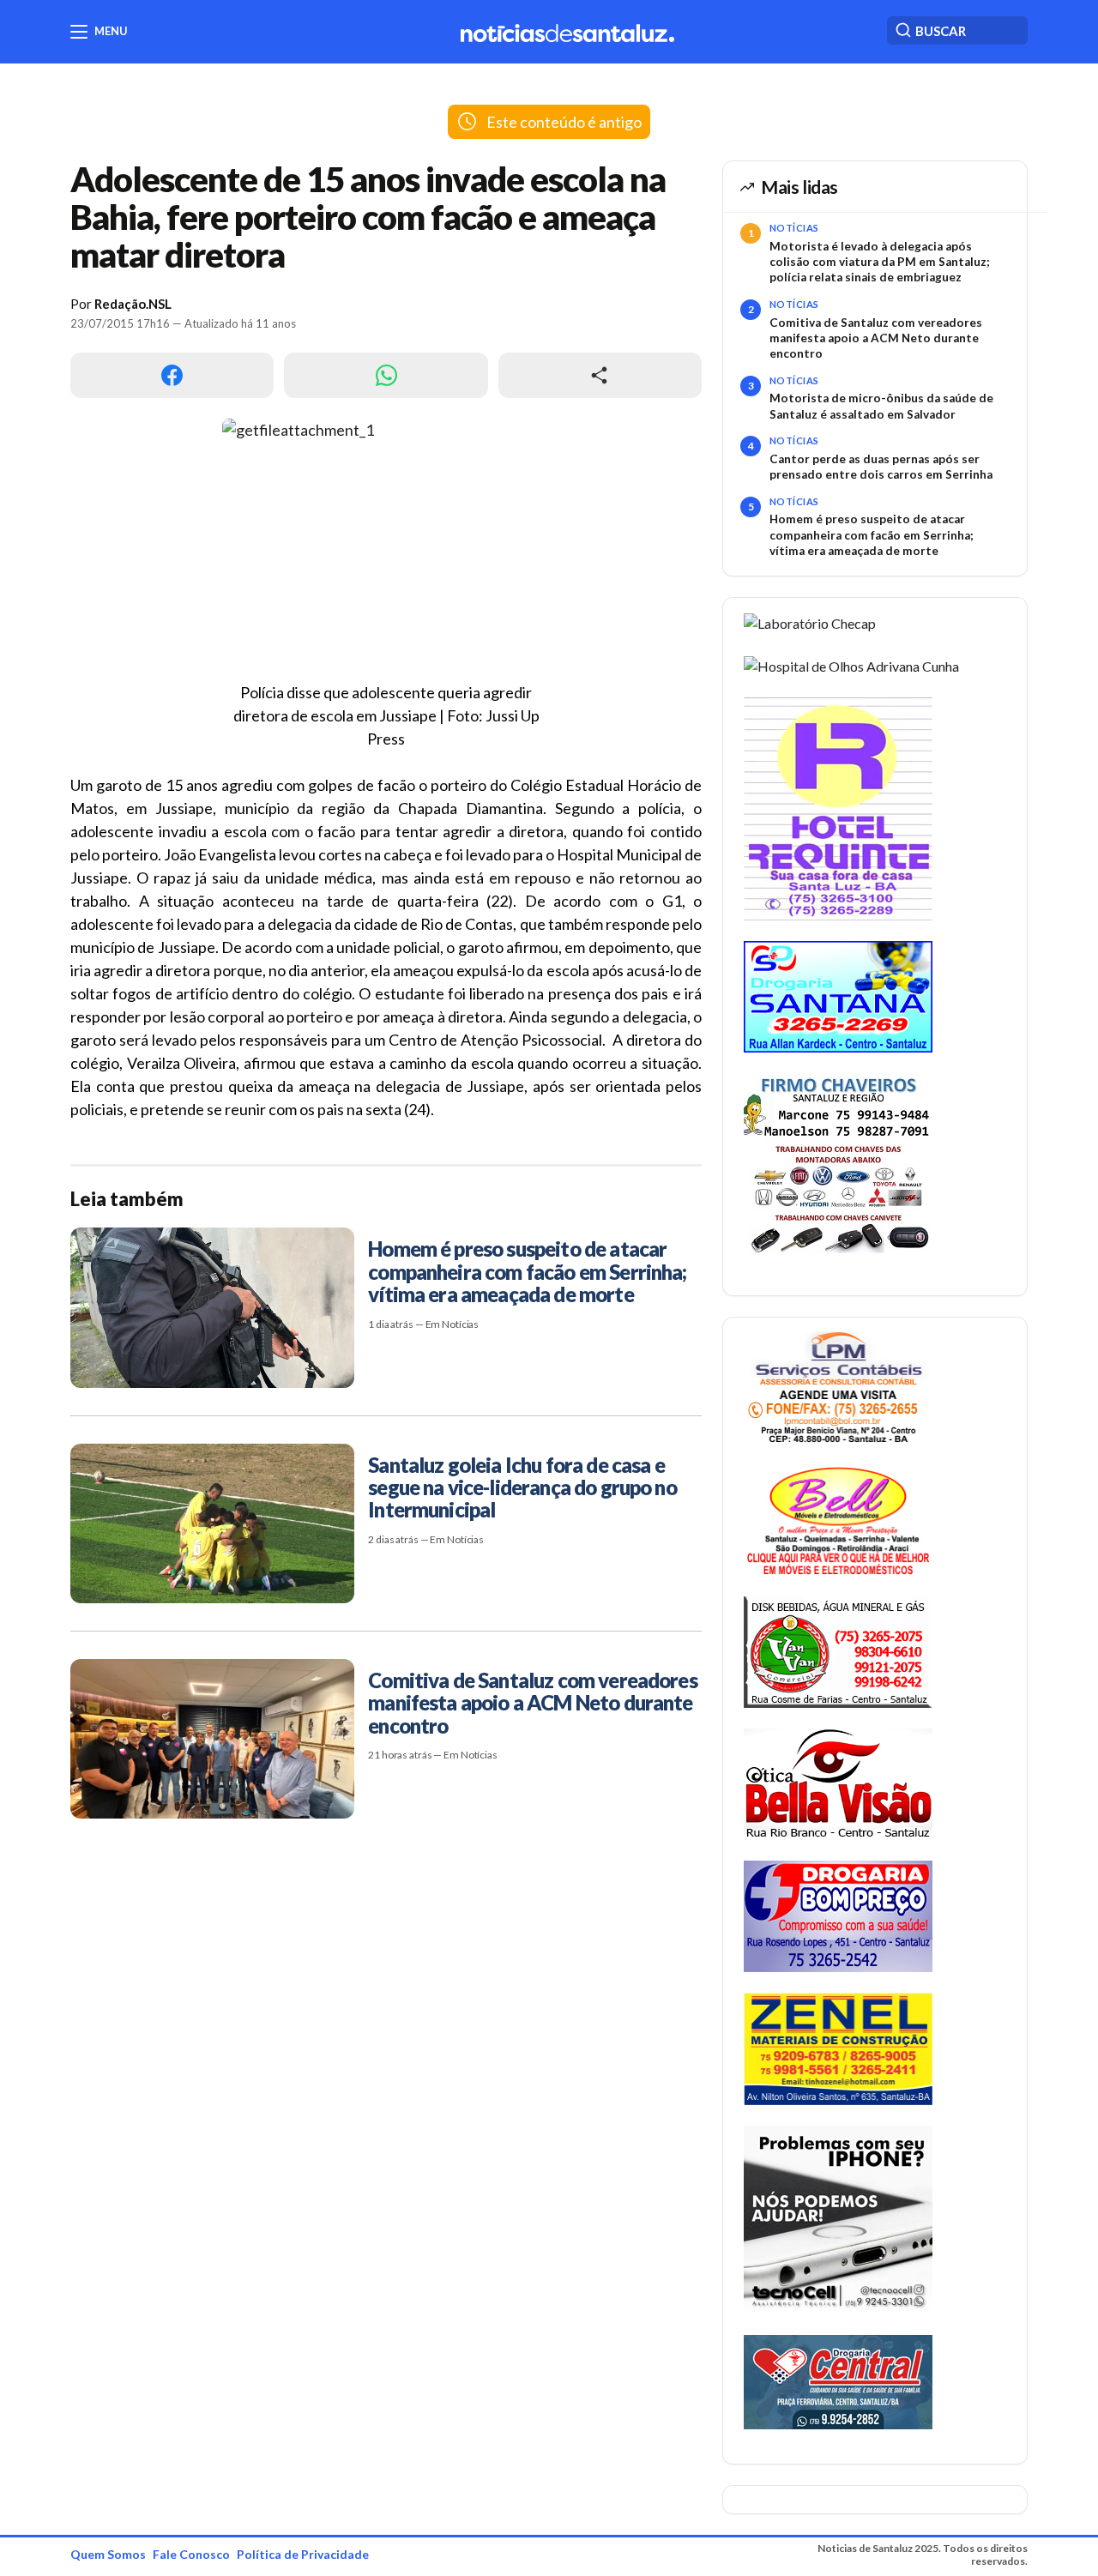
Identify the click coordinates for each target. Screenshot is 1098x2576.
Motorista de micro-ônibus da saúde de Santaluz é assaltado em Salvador (881, 406)
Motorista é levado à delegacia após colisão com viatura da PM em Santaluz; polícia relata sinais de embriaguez (880, 262)
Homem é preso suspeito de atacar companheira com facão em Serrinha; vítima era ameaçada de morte (872, 535)
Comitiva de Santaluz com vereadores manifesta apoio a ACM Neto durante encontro (876, 338)
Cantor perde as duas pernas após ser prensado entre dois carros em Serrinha (881, 467)
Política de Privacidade (303, 2554)
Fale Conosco (191, 2554)
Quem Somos (108, 2554)
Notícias (794, 228)
